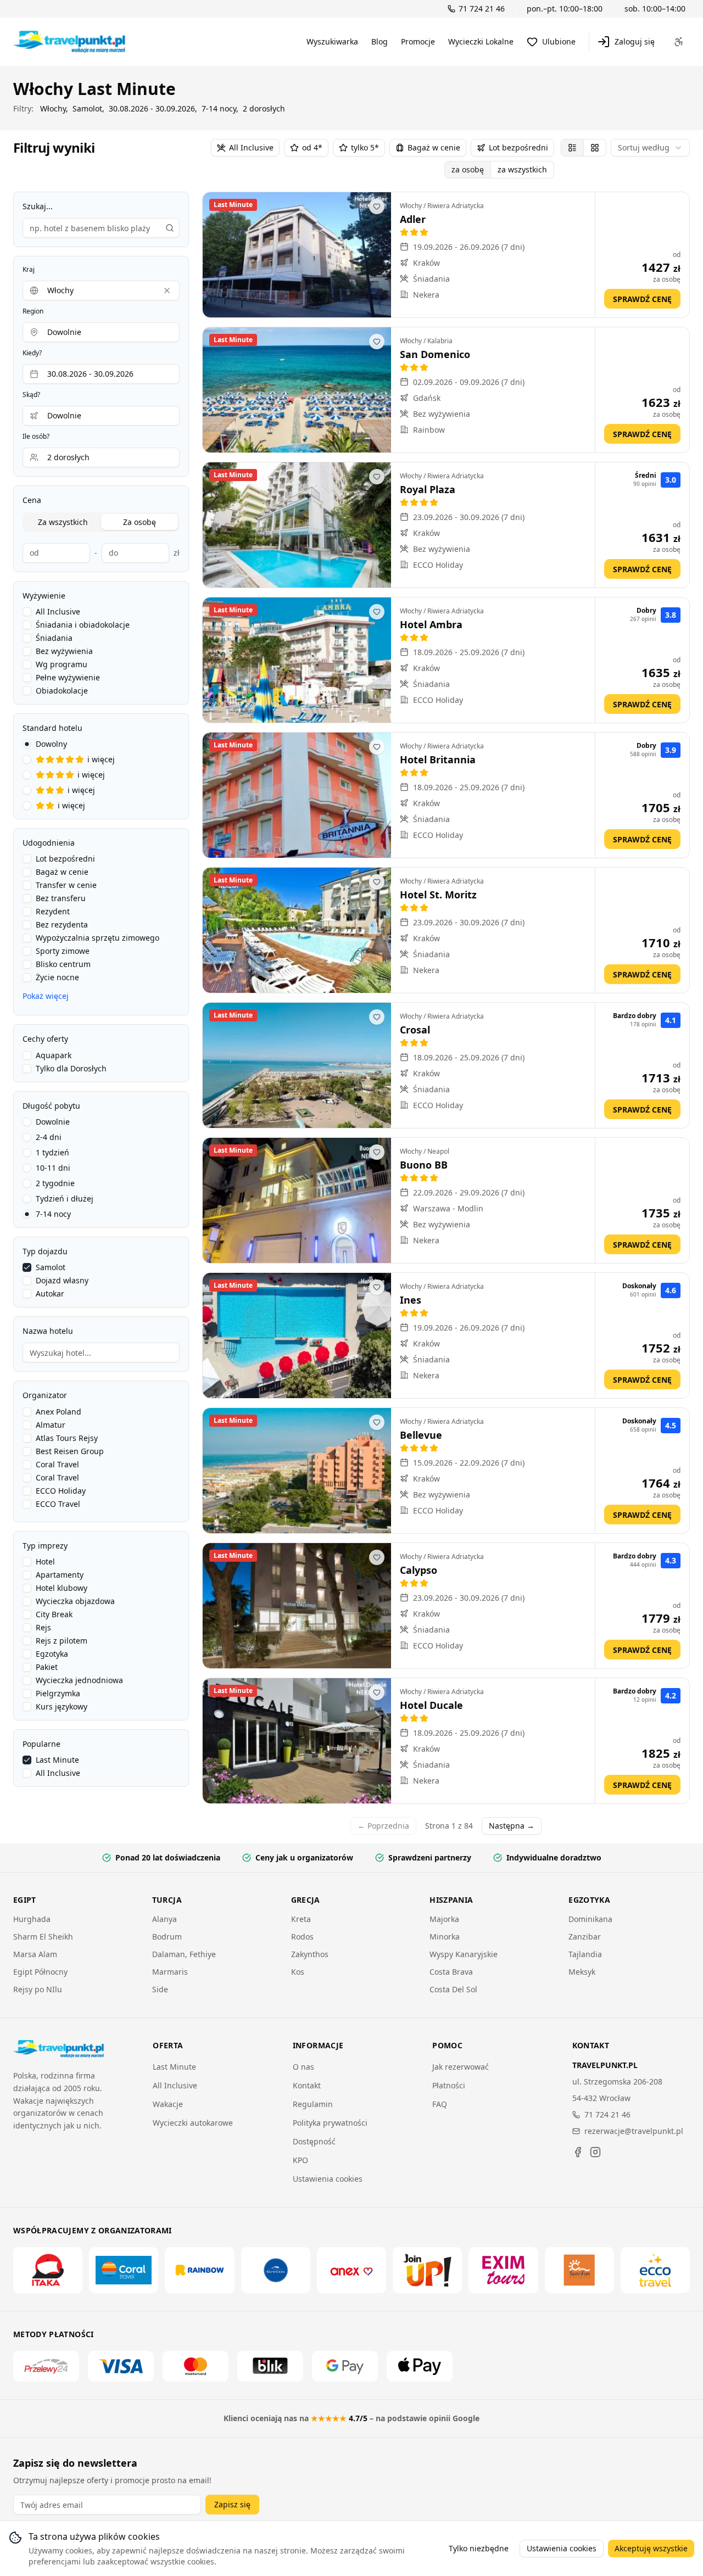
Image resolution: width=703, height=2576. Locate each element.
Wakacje (168, 2104)
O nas (303, 2067)
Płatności (449, 2085)
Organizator (45, 1395)
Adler (413, 219)
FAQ (440, 2104)
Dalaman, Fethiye (184, 1954)
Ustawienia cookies (328, 2179)
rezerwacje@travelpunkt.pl (634, 2131)
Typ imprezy (45, 1546)
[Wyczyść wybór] (167, 290)
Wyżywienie (44, 596)
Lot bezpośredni (518, 147)
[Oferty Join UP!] (427, 2270)
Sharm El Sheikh (43, 1937)
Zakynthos (310, 1954)
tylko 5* (365, 147)
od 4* (312, 147)
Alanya (164, 1919)
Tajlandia (585, 1954)
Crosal (415, 1030)
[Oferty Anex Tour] (351, 2270)
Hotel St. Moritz (438, 895)
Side (160, 1989)
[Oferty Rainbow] (199, 2270)
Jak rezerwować (461, 2067)
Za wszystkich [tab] (63, 522)
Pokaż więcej (46, 996)
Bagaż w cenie (434, 147)
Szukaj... (38, 206)
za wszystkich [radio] (522, 169)
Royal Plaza (428, 489)
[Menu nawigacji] (679, 42)
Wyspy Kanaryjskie (464, 1954)
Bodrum (167, 1937)
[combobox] (650, 148)
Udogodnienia (49, 843)
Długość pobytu (51, 1106)
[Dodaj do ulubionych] (377, 206)
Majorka (444, 1919)
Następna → (512, 1826)
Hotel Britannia (438, 759)
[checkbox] (27, 612)
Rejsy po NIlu (38, 1989)
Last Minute (174, 2067)
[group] (499, 170)
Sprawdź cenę (642, 299)
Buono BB (424, 1165)
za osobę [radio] (468, 169)
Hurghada (32, 1919)
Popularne (41, 1744)
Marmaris (170, 1972)
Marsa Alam (35, 1954)
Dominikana (590, 1919)
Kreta (301, 1919)
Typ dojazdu (45, 1251)
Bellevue (421, 1435)
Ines (411, 1300)
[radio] (572, 148)
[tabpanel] (101, 550)
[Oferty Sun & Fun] (579, 2270)
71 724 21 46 (607, 2114)
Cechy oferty (45, 1039)
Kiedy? (32, 353)
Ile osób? (36, 437)
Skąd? (31, 395)
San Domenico (435, 354)
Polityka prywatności (330, 2123)
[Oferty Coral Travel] (124, 2270)
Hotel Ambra (431, 624)
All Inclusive (251, 147)
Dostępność (314, 2141)
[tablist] (101, 522)
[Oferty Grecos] (276, 2270)
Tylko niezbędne (479, 2548)
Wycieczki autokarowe (193, 2123)
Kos (298, 1972)
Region (33, 311)
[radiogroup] (101, 775)
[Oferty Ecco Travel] (655, 2270)
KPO (300, 2160)
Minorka (445, 1937)
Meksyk (582, 1972)
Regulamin (313, 2104)
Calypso (419, 1570)
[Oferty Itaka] (48, 2270)
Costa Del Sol (453, 1989)
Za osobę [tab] (140, 522)
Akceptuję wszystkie (651, 2548)
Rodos (302, 1937)
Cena (32, 500)
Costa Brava (451, 1972)
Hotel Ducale (431, 1705)
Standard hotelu (52, 728)
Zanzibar (585, 1937)
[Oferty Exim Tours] (503, 2270)
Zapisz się (232, 2504)
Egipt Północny (40, 1972)
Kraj (29, 270)
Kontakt (307, 2085)
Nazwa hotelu (48, 1331)
